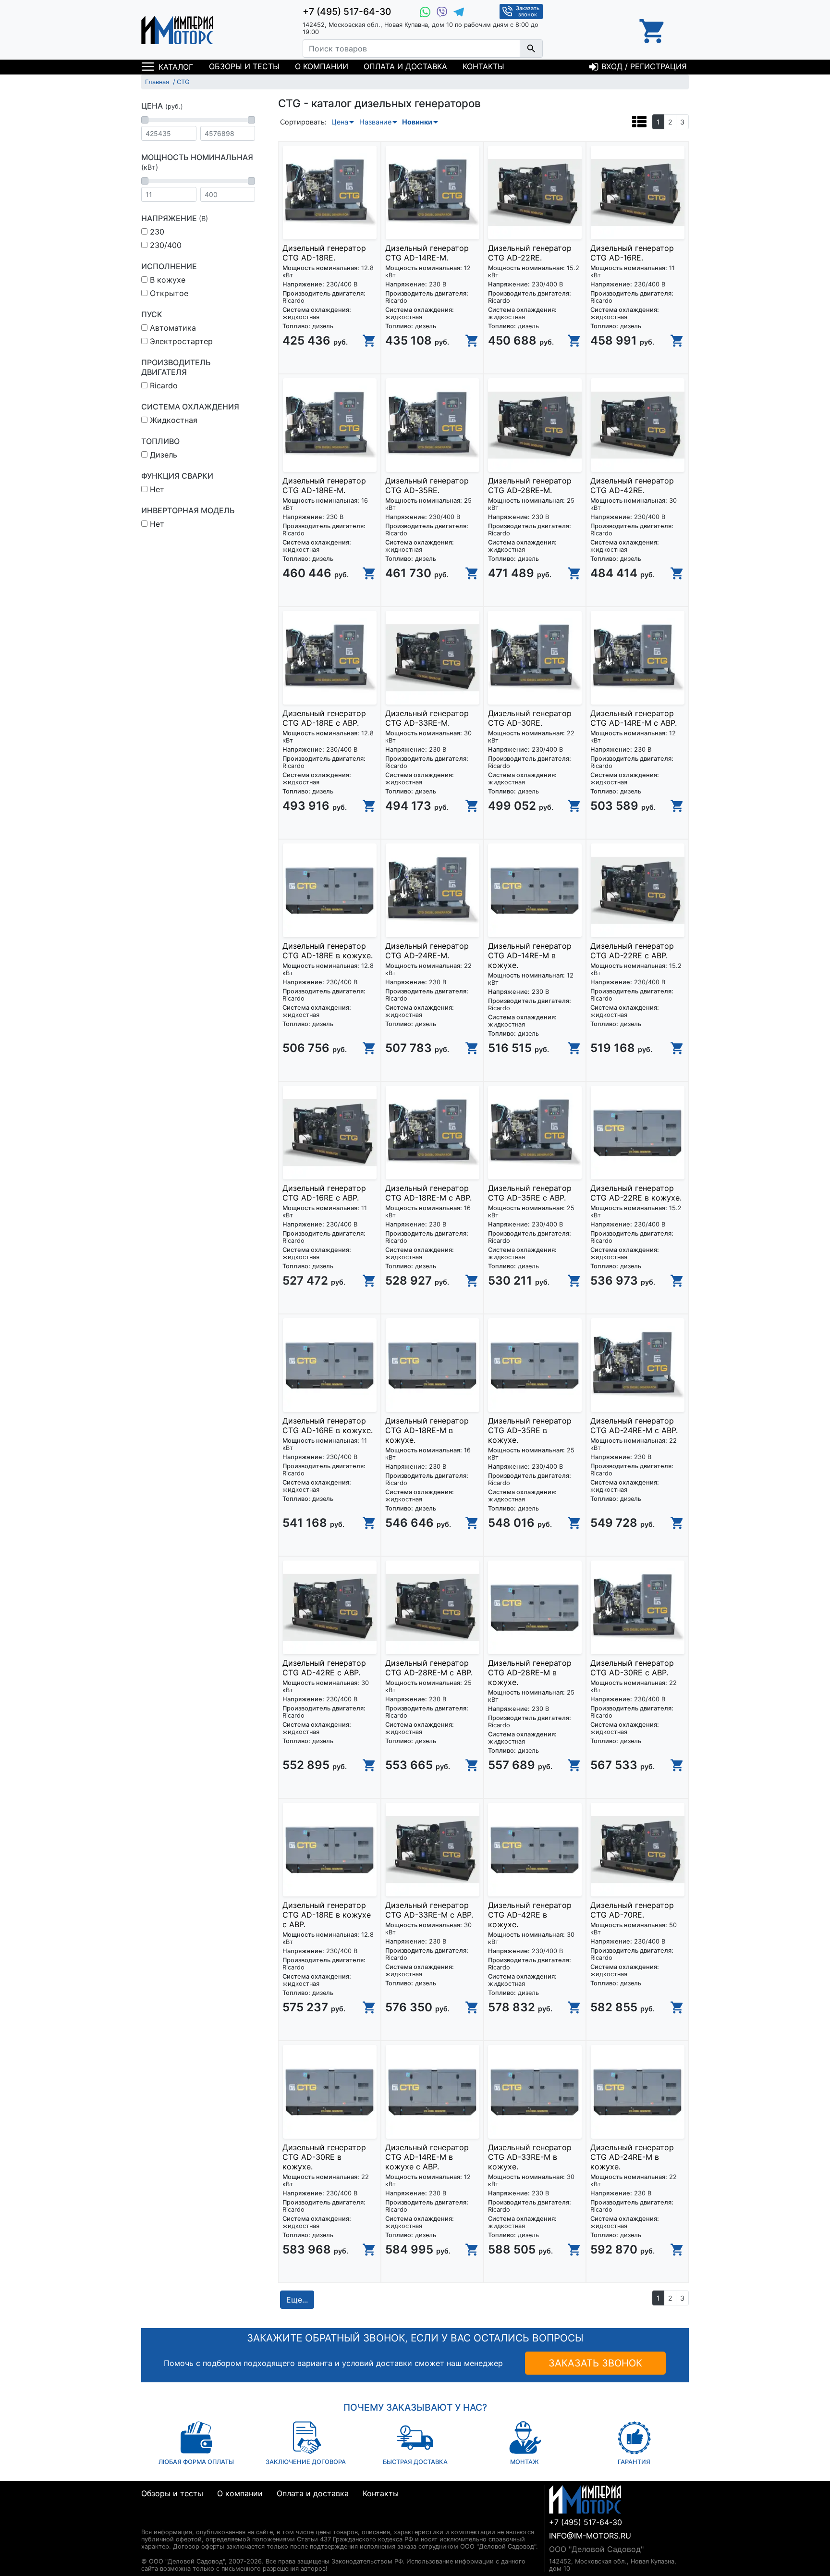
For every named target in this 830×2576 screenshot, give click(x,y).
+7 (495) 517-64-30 (347, 12)
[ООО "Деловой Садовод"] (177, 30)
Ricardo (163, 385)
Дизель (162, 455)
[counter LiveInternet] (149, 2520)
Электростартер (180, 341)
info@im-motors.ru (590, 2536)
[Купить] (369, 341)
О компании (322, 66)
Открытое (168, 293)
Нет (156, 489)
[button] (639, 121)
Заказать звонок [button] (528, 11)
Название (375, 122)
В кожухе (166, 280)
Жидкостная (172, 420)
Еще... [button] (297, 2300)
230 (156, 232)
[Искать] (531, 49)
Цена (340, 122)
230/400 (165, 245)
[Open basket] (653, 30)
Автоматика (172, 328)
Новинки (417, 122)
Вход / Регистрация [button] (643, 66)
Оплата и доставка (405, 66)
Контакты (483, 66)
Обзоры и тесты (244, 66)
